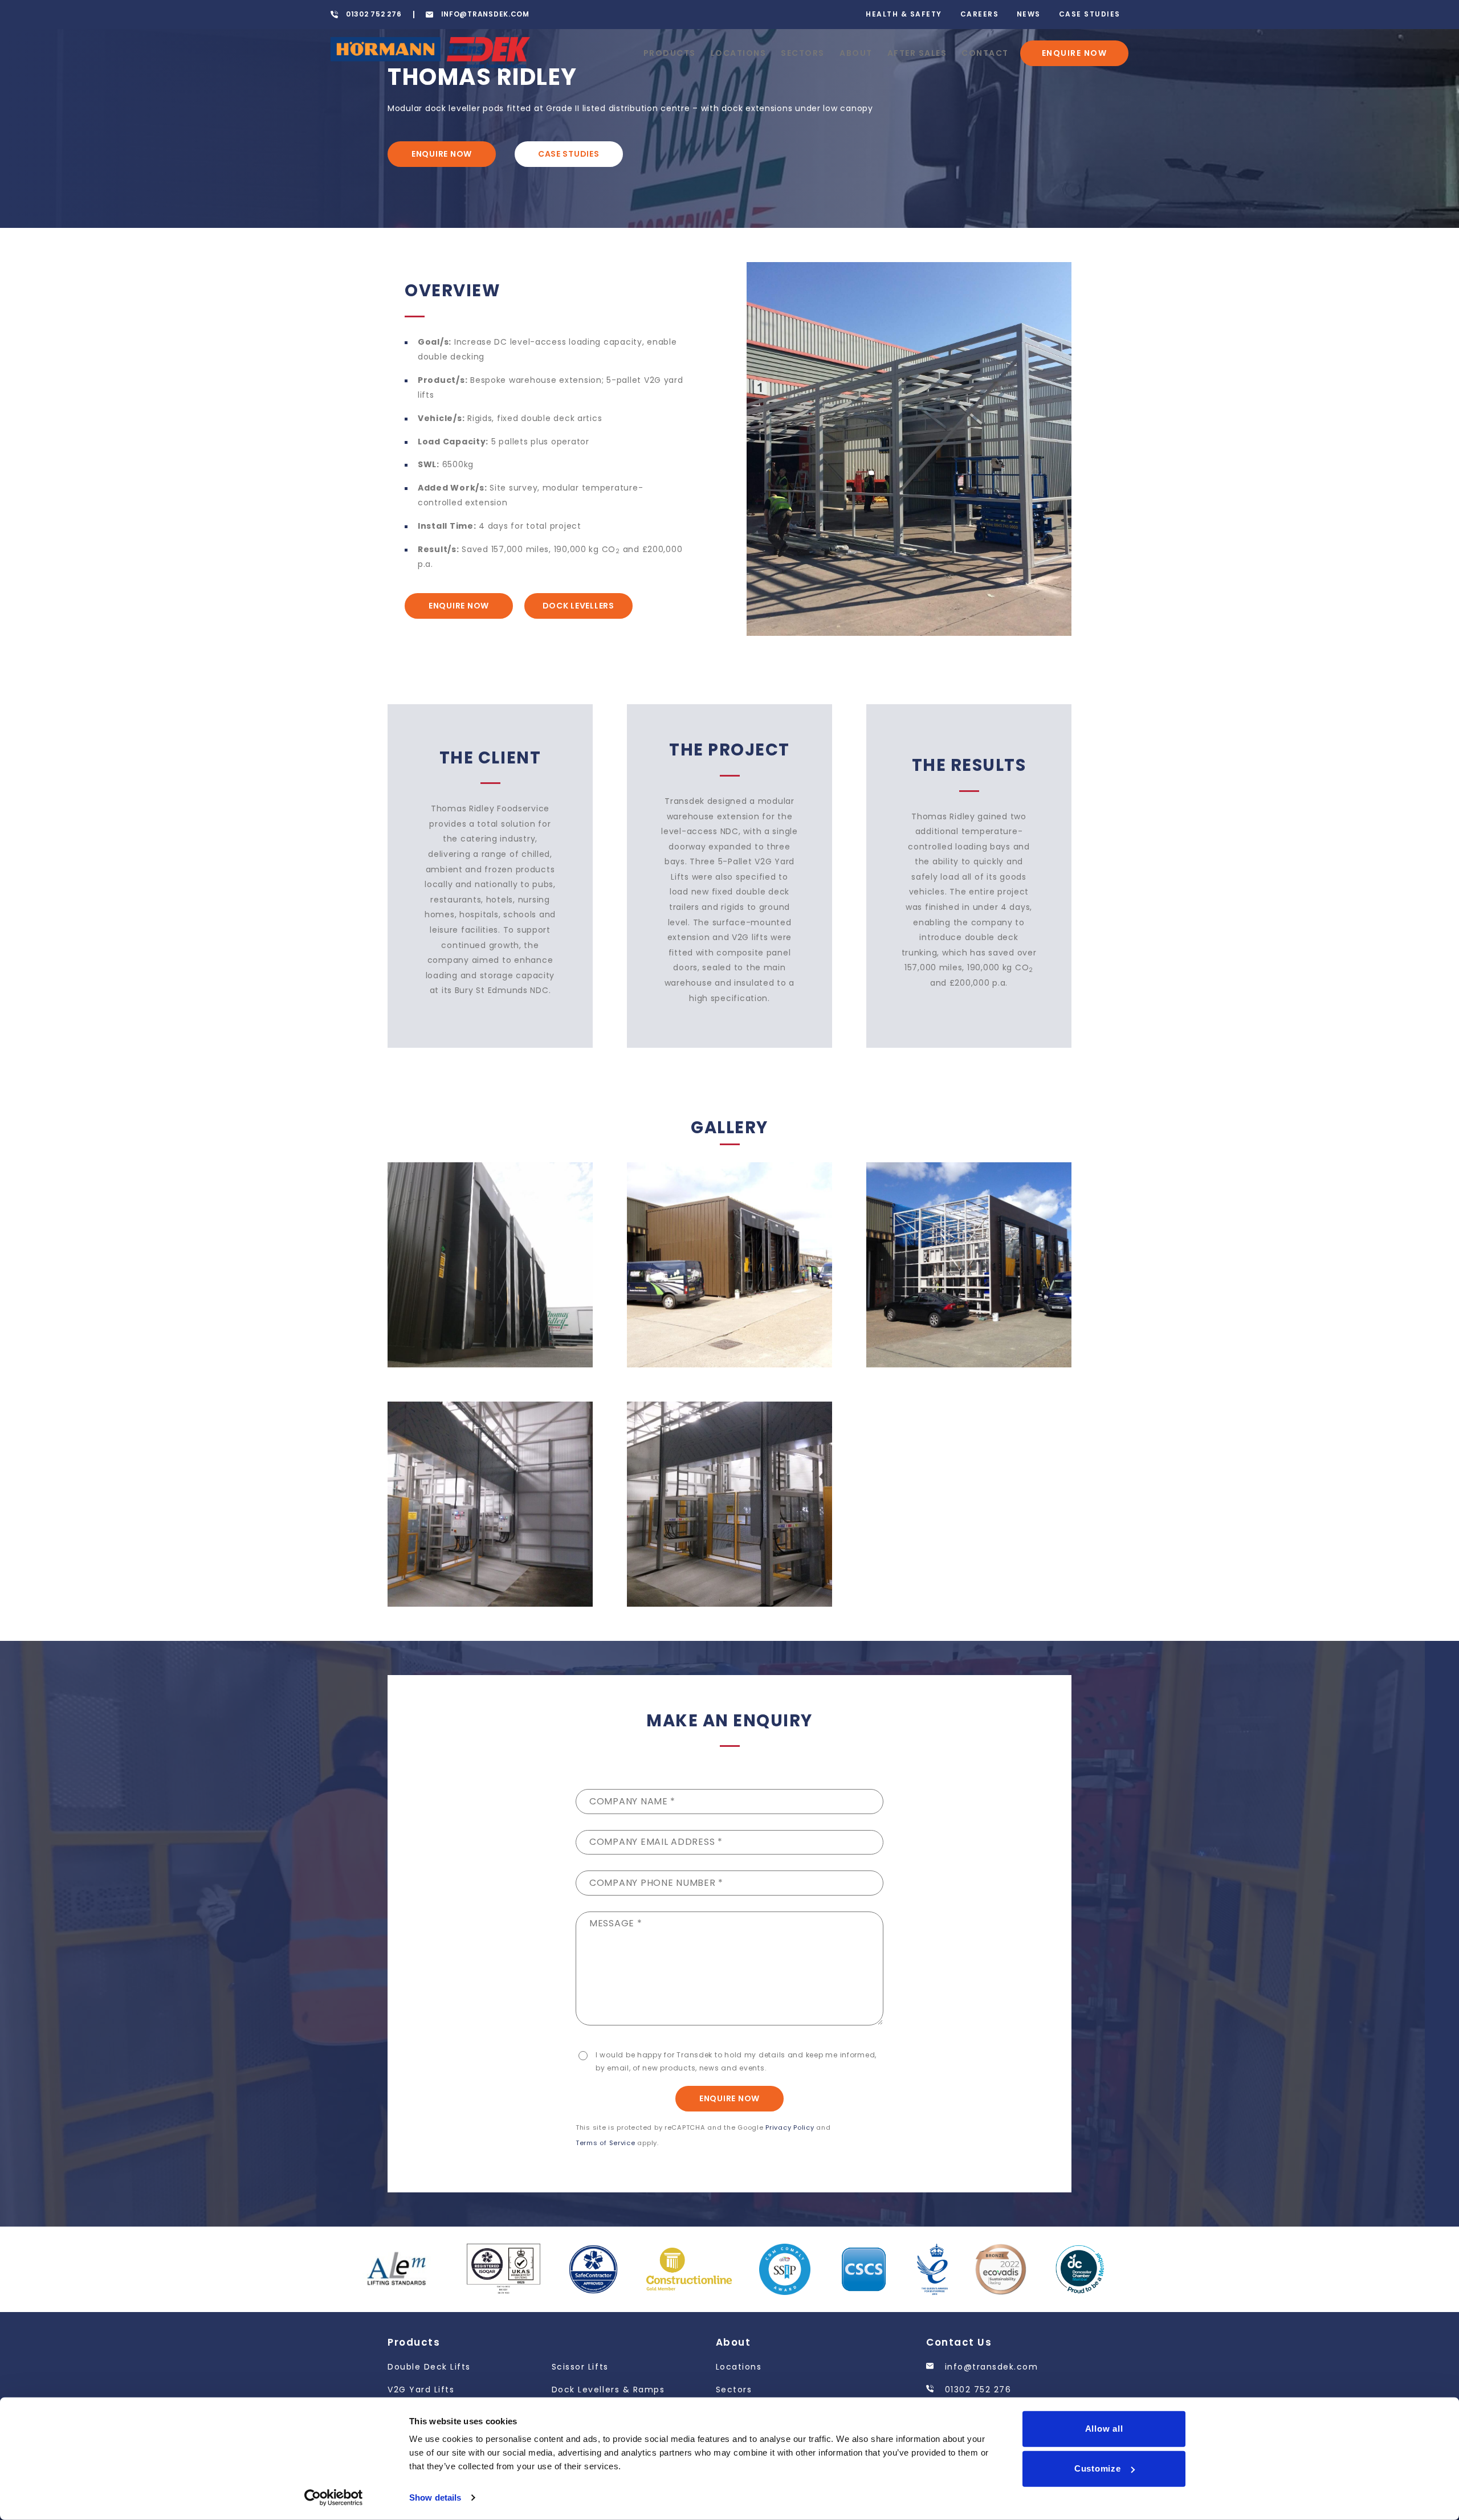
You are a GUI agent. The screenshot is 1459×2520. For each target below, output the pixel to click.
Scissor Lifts (580, 2367)
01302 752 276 (976, 2390)
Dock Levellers (578, 606)
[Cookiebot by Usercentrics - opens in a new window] (334, 2498)
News (1029, 14)
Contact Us (959, 2342)
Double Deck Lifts (429, 2367)
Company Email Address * (656, 1842)
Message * (616, 1923)
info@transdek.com (990, 2367)
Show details (435, 2497)
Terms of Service (606, 2143)
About (856, 53)
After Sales (917, 53)
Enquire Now (1075, 53)
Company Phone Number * (656, 1883)
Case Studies (1090, 14)
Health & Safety (904, 14)
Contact (985, 53)
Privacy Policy (790, 2127)
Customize (1098, 2468)
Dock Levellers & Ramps (608, 2390)
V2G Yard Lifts (421, 2390)
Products (670, 53)
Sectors (803, 53)
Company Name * (632, 1801)
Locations (739, 53)
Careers (980, 14)
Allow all (1104, 2429)
